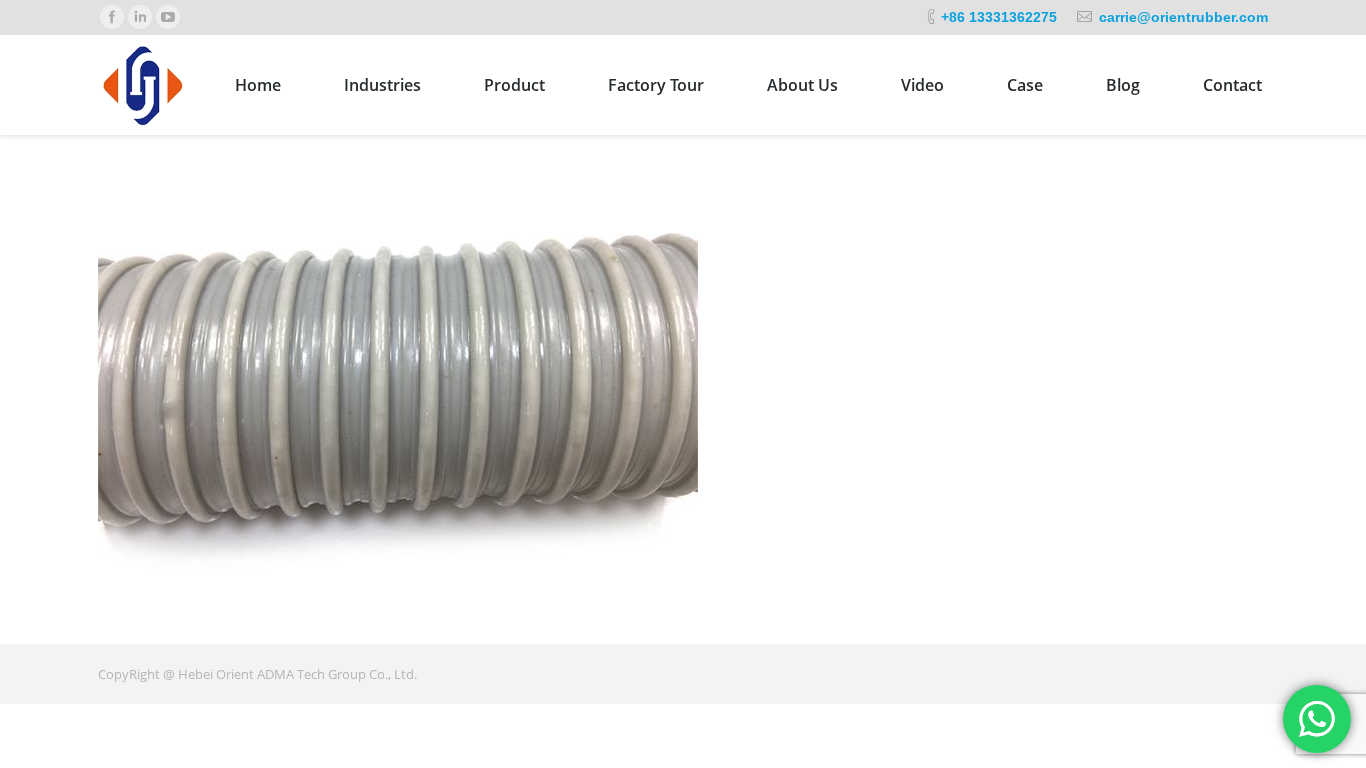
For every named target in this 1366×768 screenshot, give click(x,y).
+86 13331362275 (999, 17)
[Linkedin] (140, 17)
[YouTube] (168, 17)
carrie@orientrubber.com (1183, 17)
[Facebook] (112, 17)
